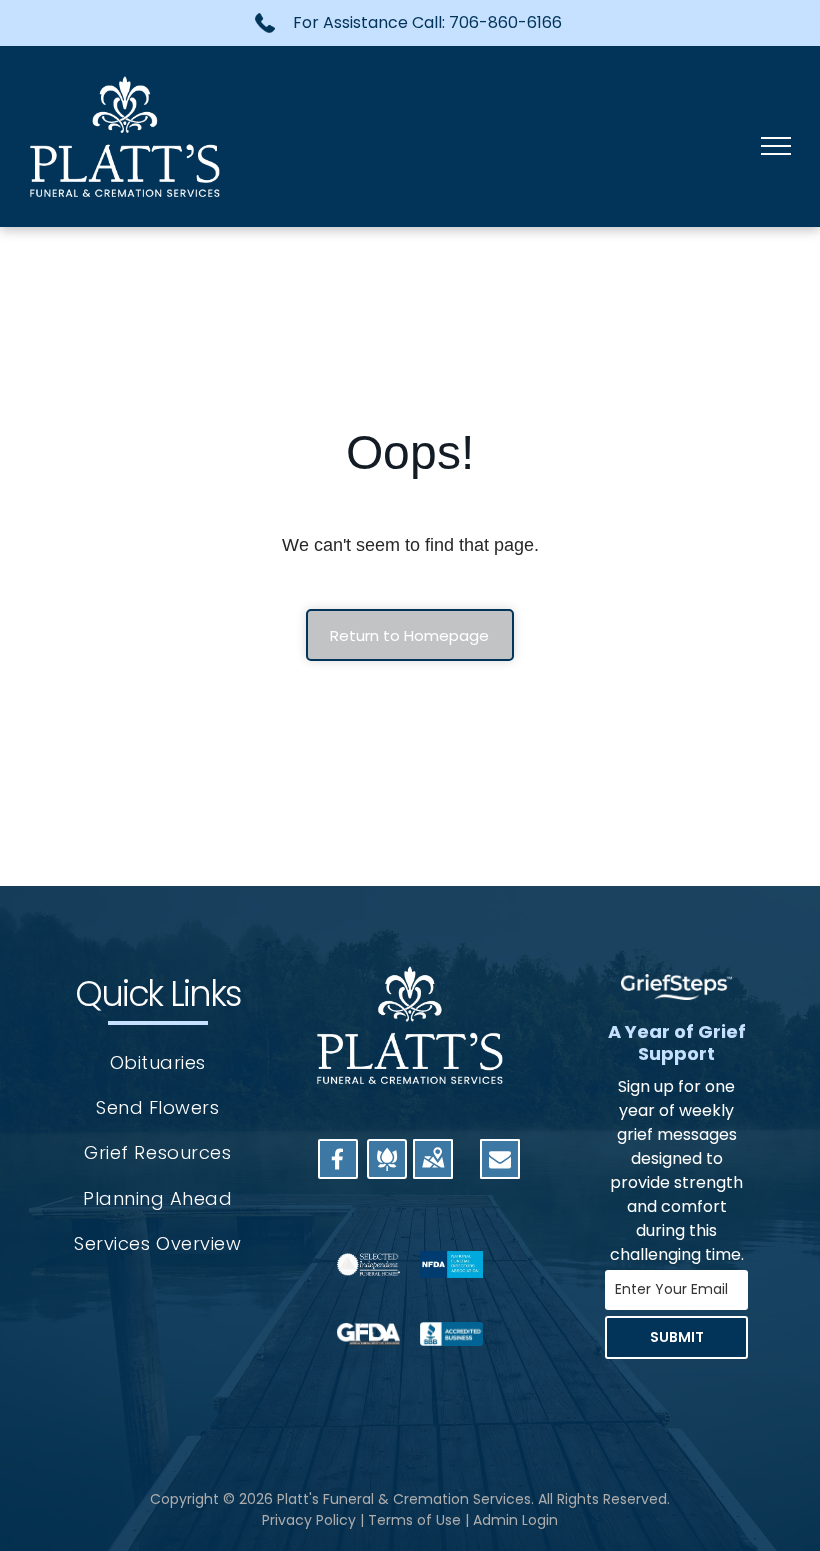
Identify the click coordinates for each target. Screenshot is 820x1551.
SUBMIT (677, 1337)
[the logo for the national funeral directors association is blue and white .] (451, 1264)
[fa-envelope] (500, 1163)
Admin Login (515, 1520)
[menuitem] (158, 1062)
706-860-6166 (505, 22)
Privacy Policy (309, 1520)
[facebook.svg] (338, 1170)
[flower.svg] (387, 1170)
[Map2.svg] (433, 1170)
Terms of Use (414, 1520)
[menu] (776, 146)
